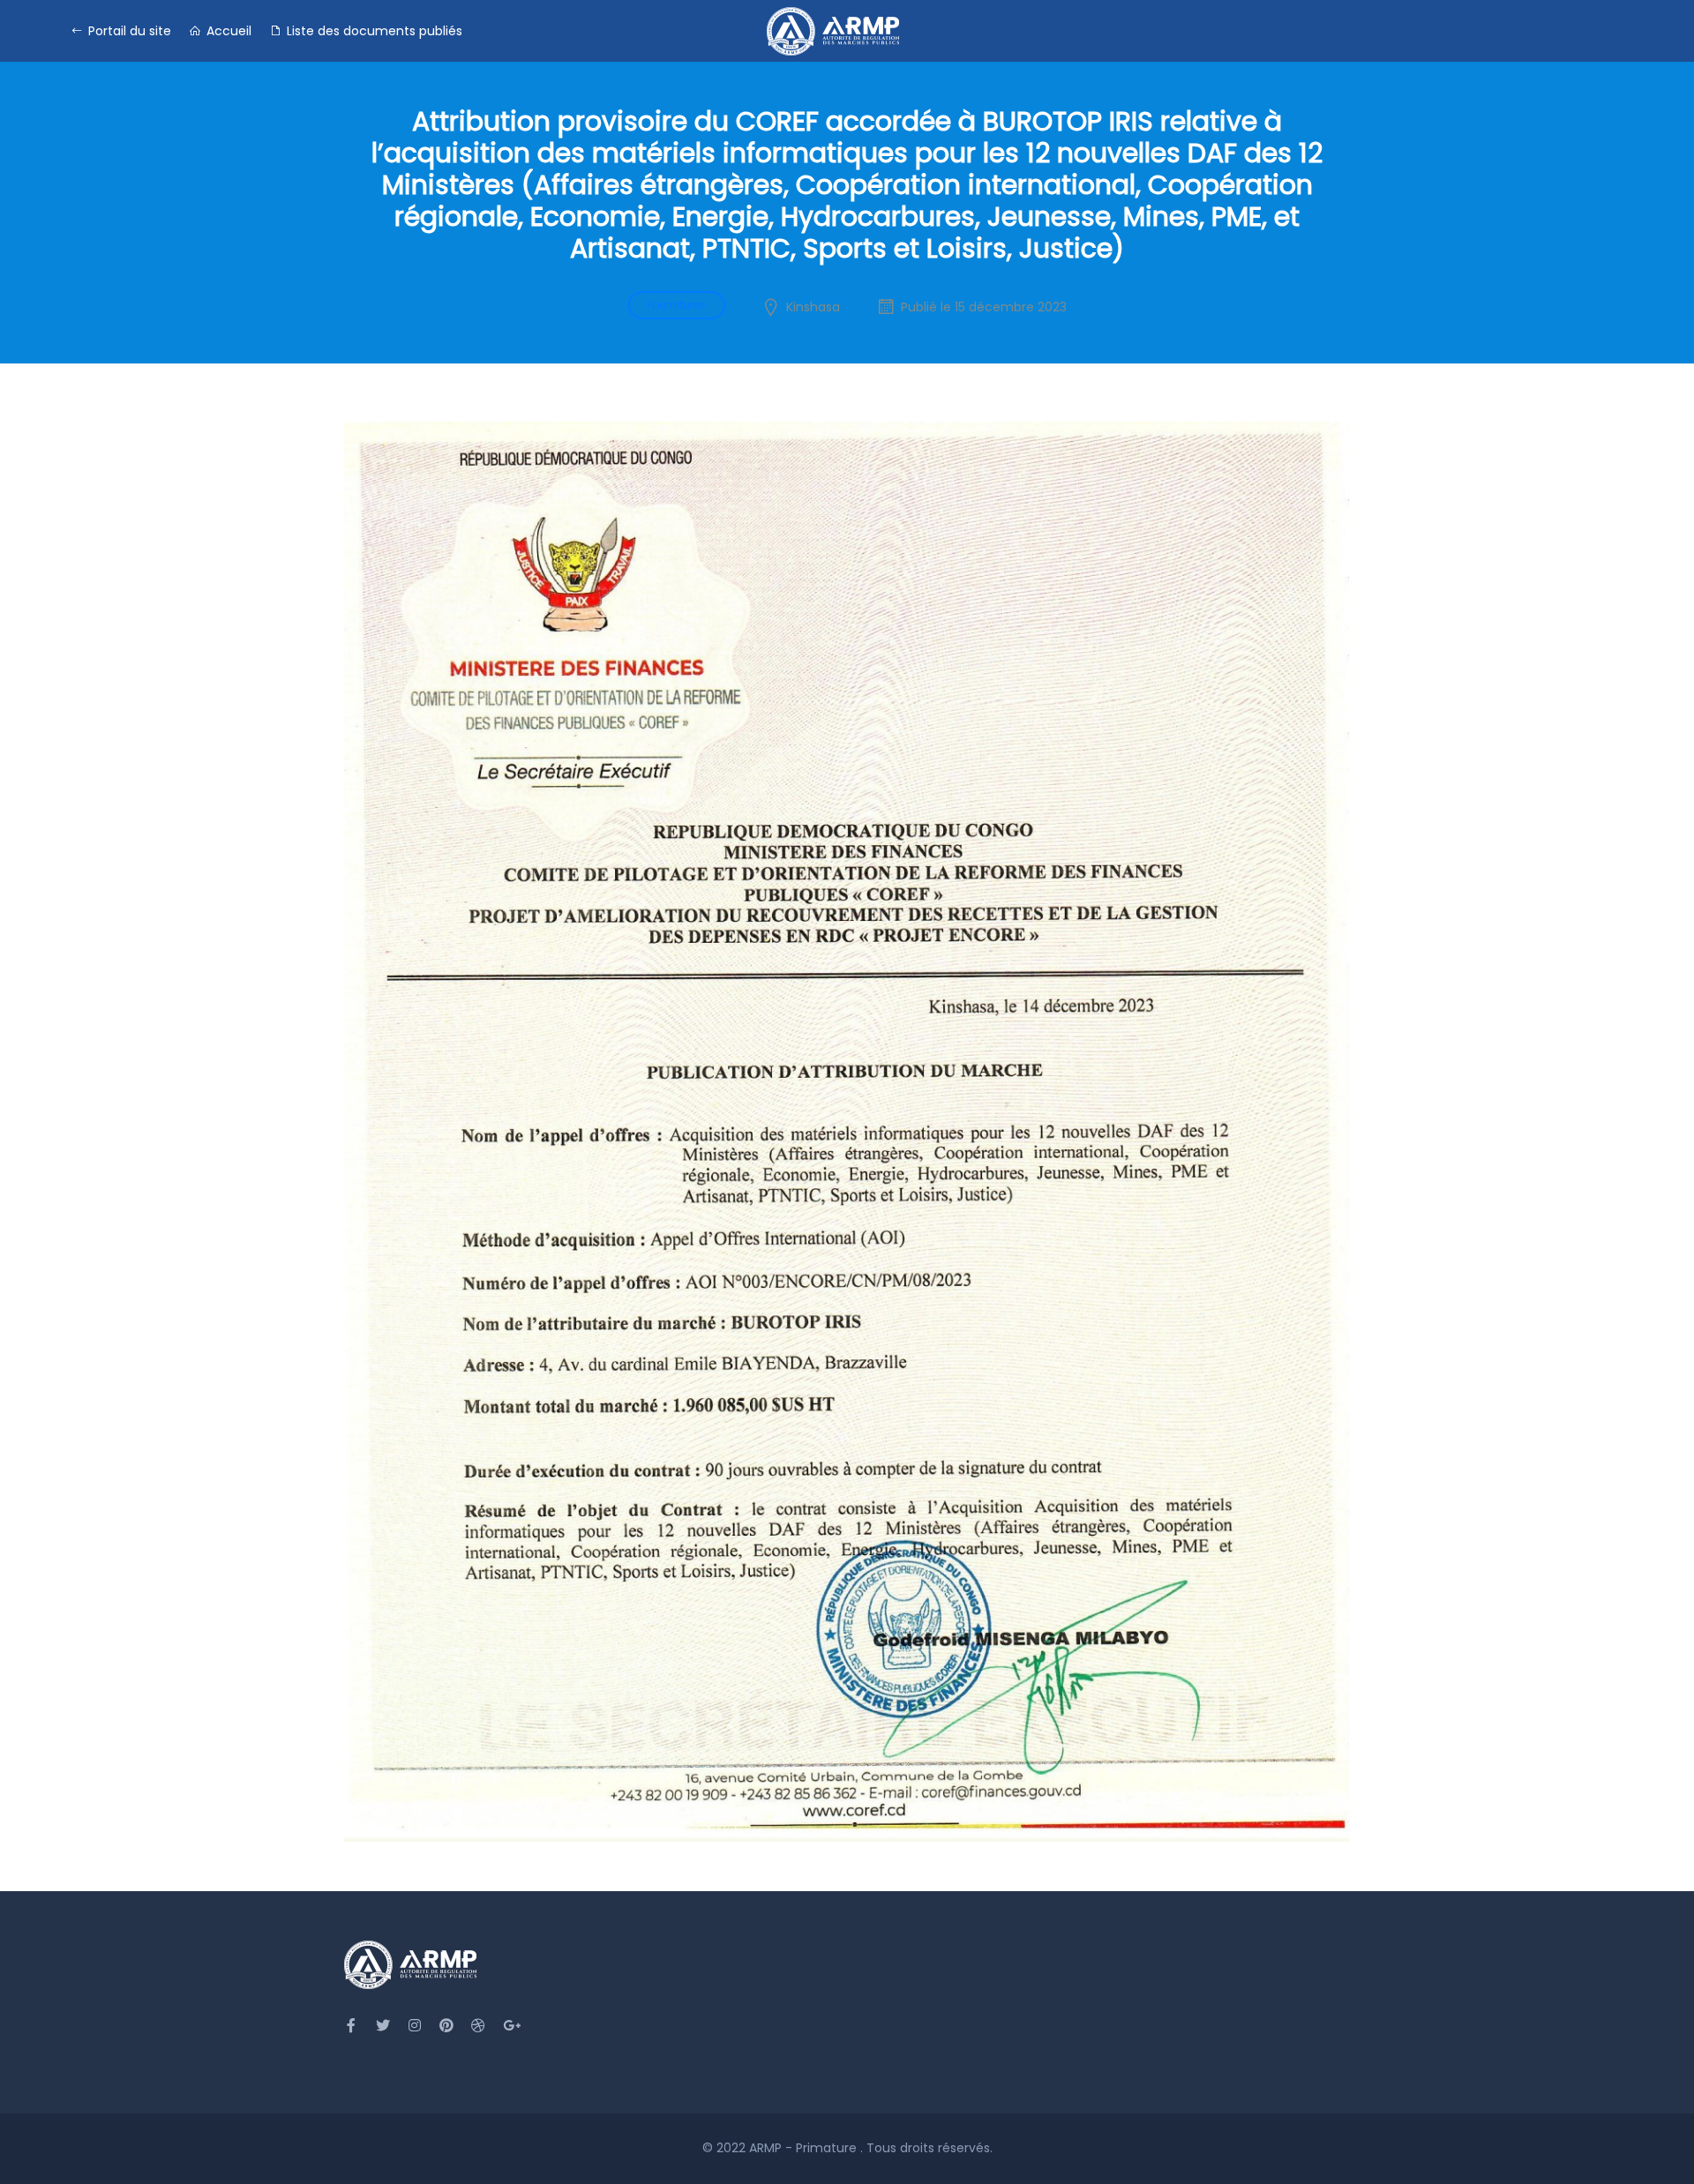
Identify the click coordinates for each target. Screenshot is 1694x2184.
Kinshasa (813, 307)
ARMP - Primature (805, 2148)
